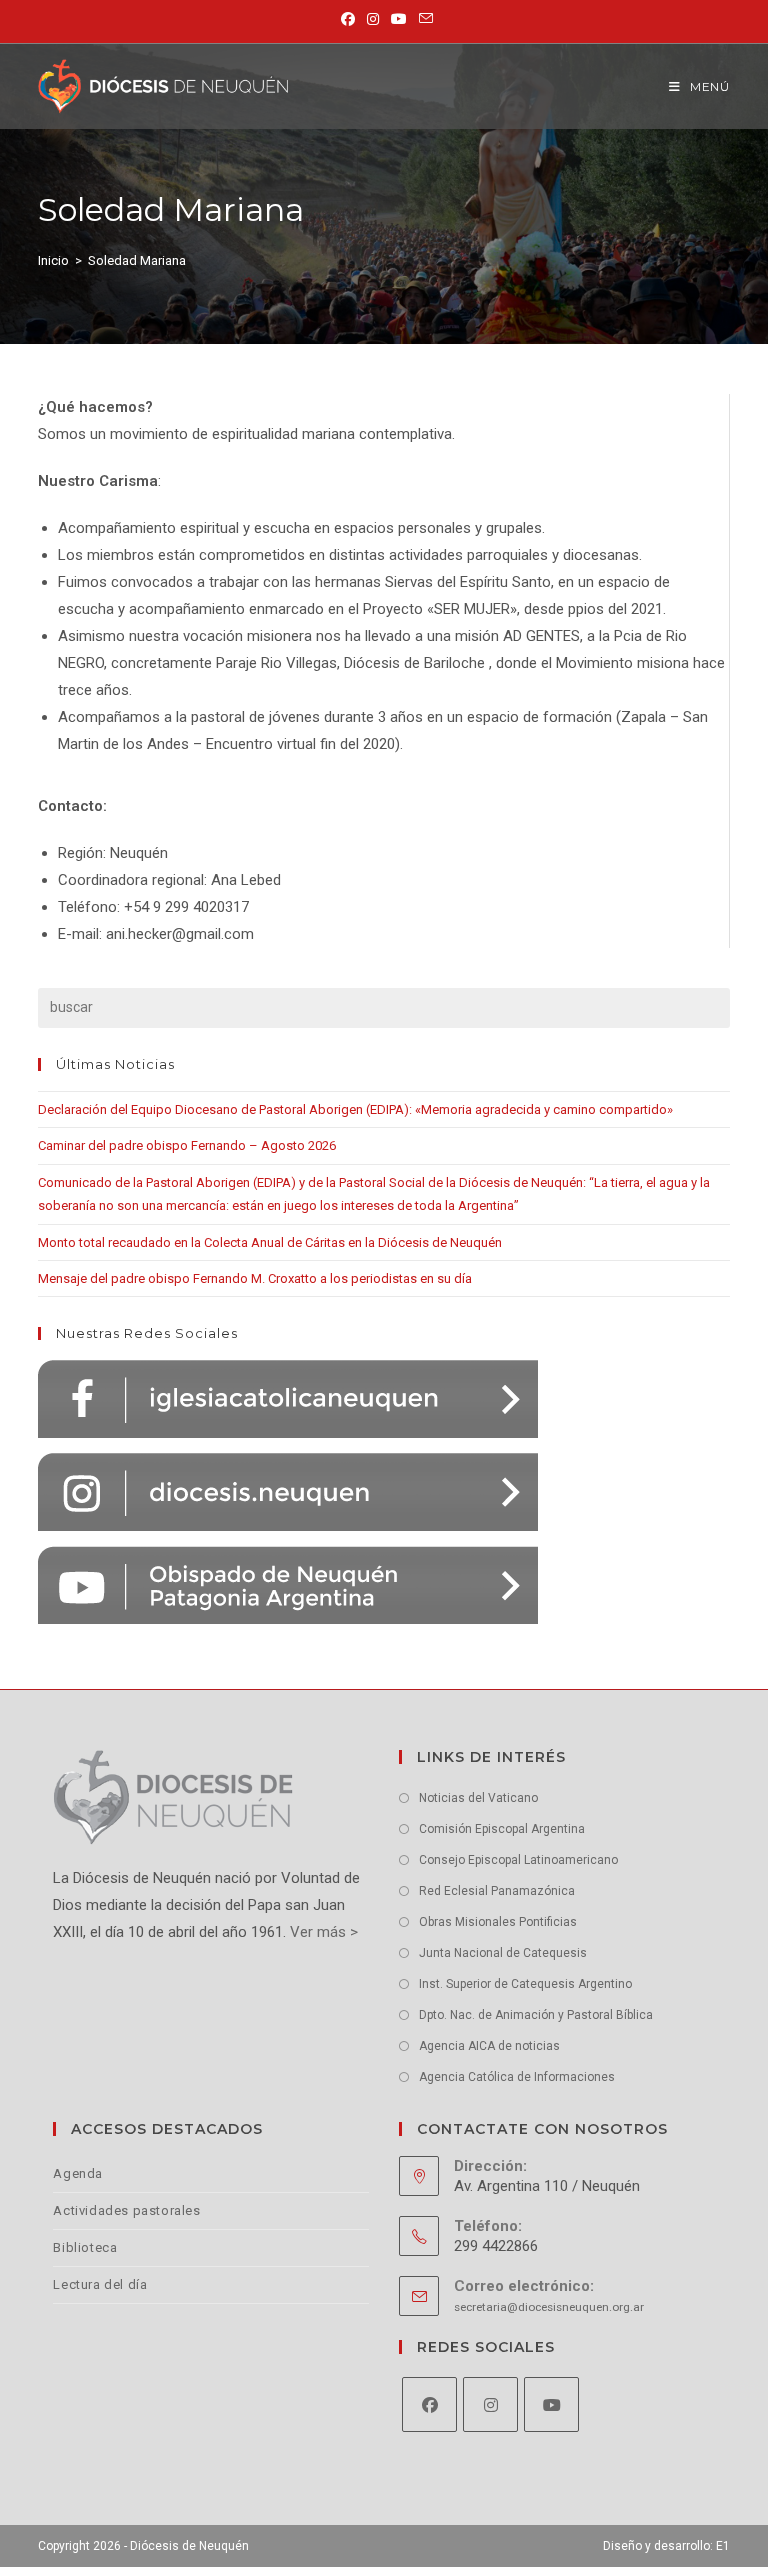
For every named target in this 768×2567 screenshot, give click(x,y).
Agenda (78, 2173)
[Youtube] (551, 2404)
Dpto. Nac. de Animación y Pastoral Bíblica (536, 2015)
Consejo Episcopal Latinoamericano (518, 1860)
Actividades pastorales (126, 2210)
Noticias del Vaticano (478, 1798)
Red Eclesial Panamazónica (497, 1891)
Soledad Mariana (137, 260)
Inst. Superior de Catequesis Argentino (525, 1984)
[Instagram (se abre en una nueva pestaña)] (373, 19)
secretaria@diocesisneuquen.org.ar (549, 2307)
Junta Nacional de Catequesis (503, 1953)
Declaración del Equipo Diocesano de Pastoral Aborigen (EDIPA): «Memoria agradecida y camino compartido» (355, 1109)
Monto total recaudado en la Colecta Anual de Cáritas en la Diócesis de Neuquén (270, 1242)
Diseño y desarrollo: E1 (666, 2546)
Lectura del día (100, 2284)
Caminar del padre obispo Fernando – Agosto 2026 (187, 1145)
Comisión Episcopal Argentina (502, 1829)
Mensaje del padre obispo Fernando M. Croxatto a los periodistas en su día (255, 1278)
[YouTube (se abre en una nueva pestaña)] (399, 19)
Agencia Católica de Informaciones (517, 2077)
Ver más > (322, 1932)
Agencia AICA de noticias (489, 2046)
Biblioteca (85, 2247)
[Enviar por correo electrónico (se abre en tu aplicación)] (423, 19)
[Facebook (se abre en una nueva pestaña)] (348, 19)
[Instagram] (490, 2404)
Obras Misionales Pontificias (498, 1922)
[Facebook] (429, 2404)
